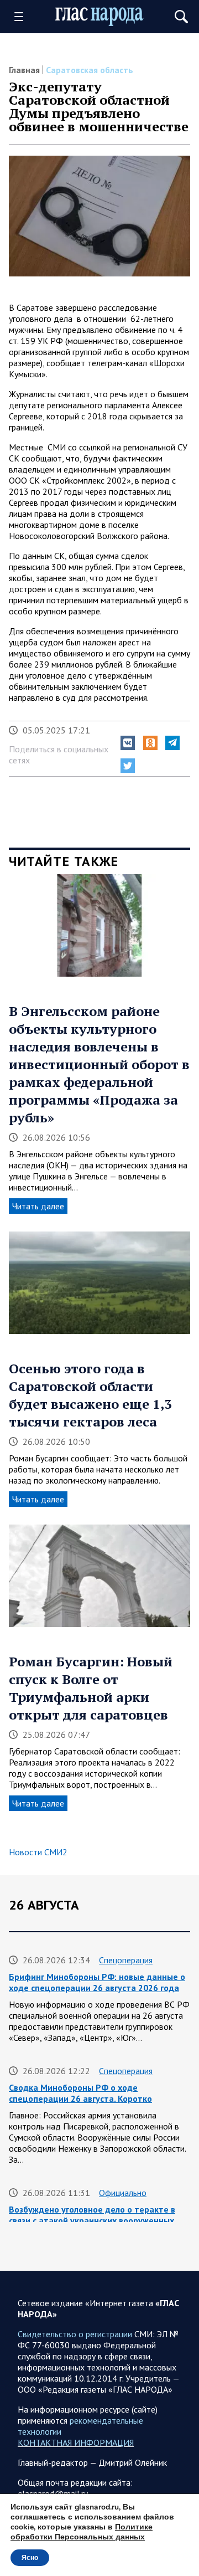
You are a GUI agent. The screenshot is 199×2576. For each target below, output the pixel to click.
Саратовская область (90, 70)
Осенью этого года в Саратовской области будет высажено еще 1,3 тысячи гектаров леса (90, 1395)
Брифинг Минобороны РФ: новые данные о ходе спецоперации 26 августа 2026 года (97, 1982)
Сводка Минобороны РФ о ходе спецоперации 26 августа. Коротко (80, 2093)
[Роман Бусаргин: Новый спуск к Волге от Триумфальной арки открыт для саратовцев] (99, 1580)
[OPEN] (23, 17)
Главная (24, 70)
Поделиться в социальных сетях (59, 755)
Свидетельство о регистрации (75, 2334)
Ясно (30, 2558)
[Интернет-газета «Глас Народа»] (99, 16)
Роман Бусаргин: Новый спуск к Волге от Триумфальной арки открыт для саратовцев (91, 1688)
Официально (123, 2193)
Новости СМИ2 (38, 1852)
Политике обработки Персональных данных (82, 2532)
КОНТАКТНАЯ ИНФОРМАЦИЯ (76, 2442)
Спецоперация (126, 1960)
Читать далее (38, 1206)
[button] (128, 743)
